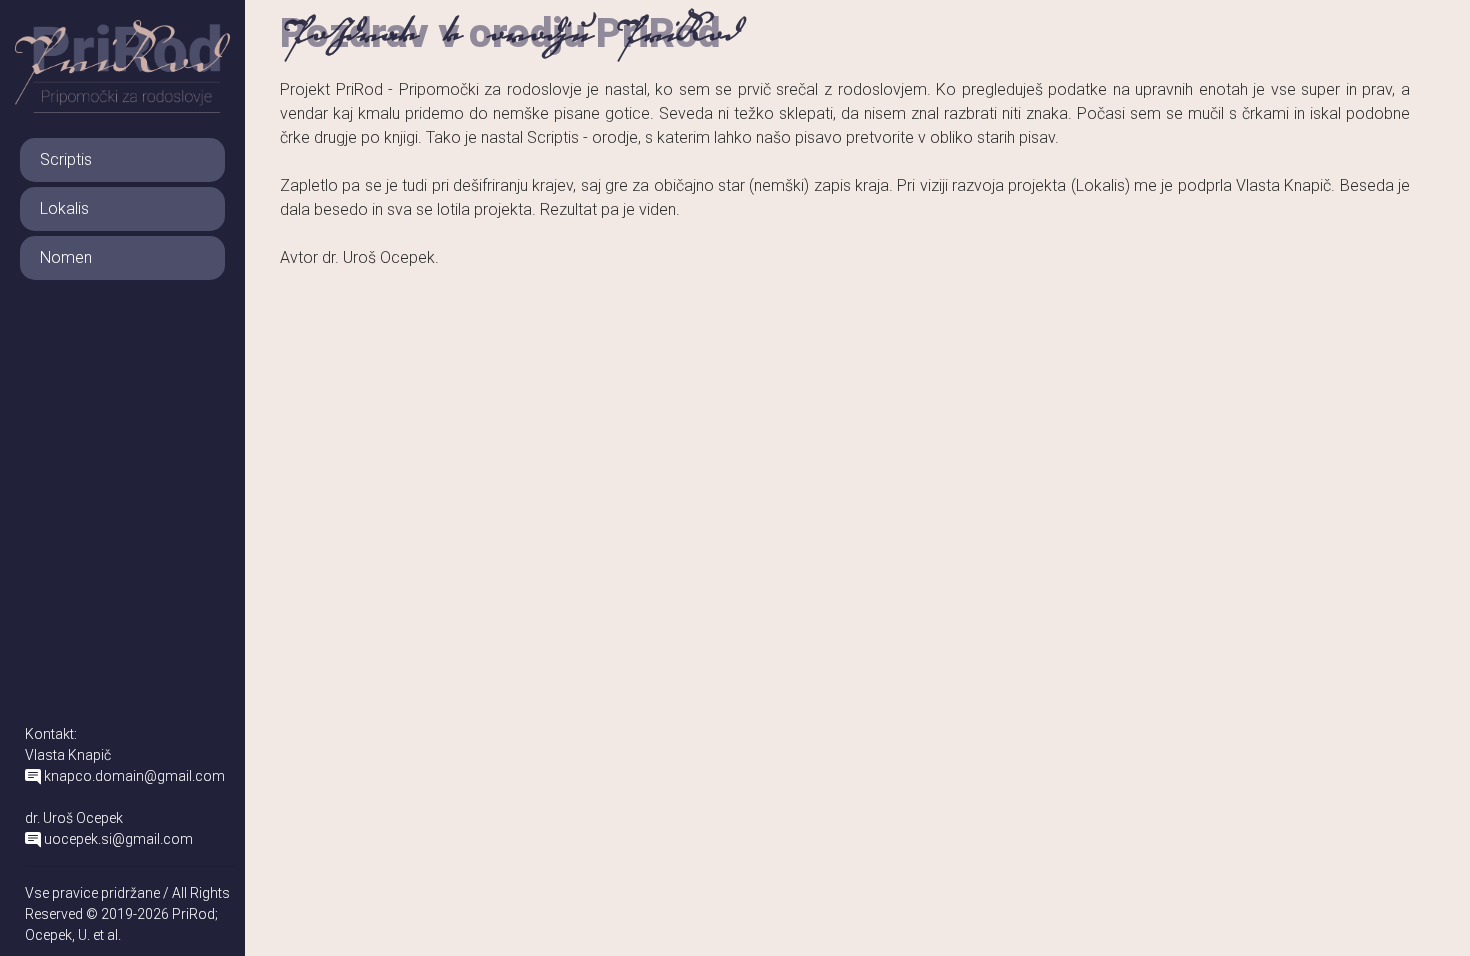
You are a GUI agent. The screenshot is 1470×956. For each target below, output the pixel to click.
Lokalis (64, 208)
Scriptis (66, 159)
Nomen (66, 257)
